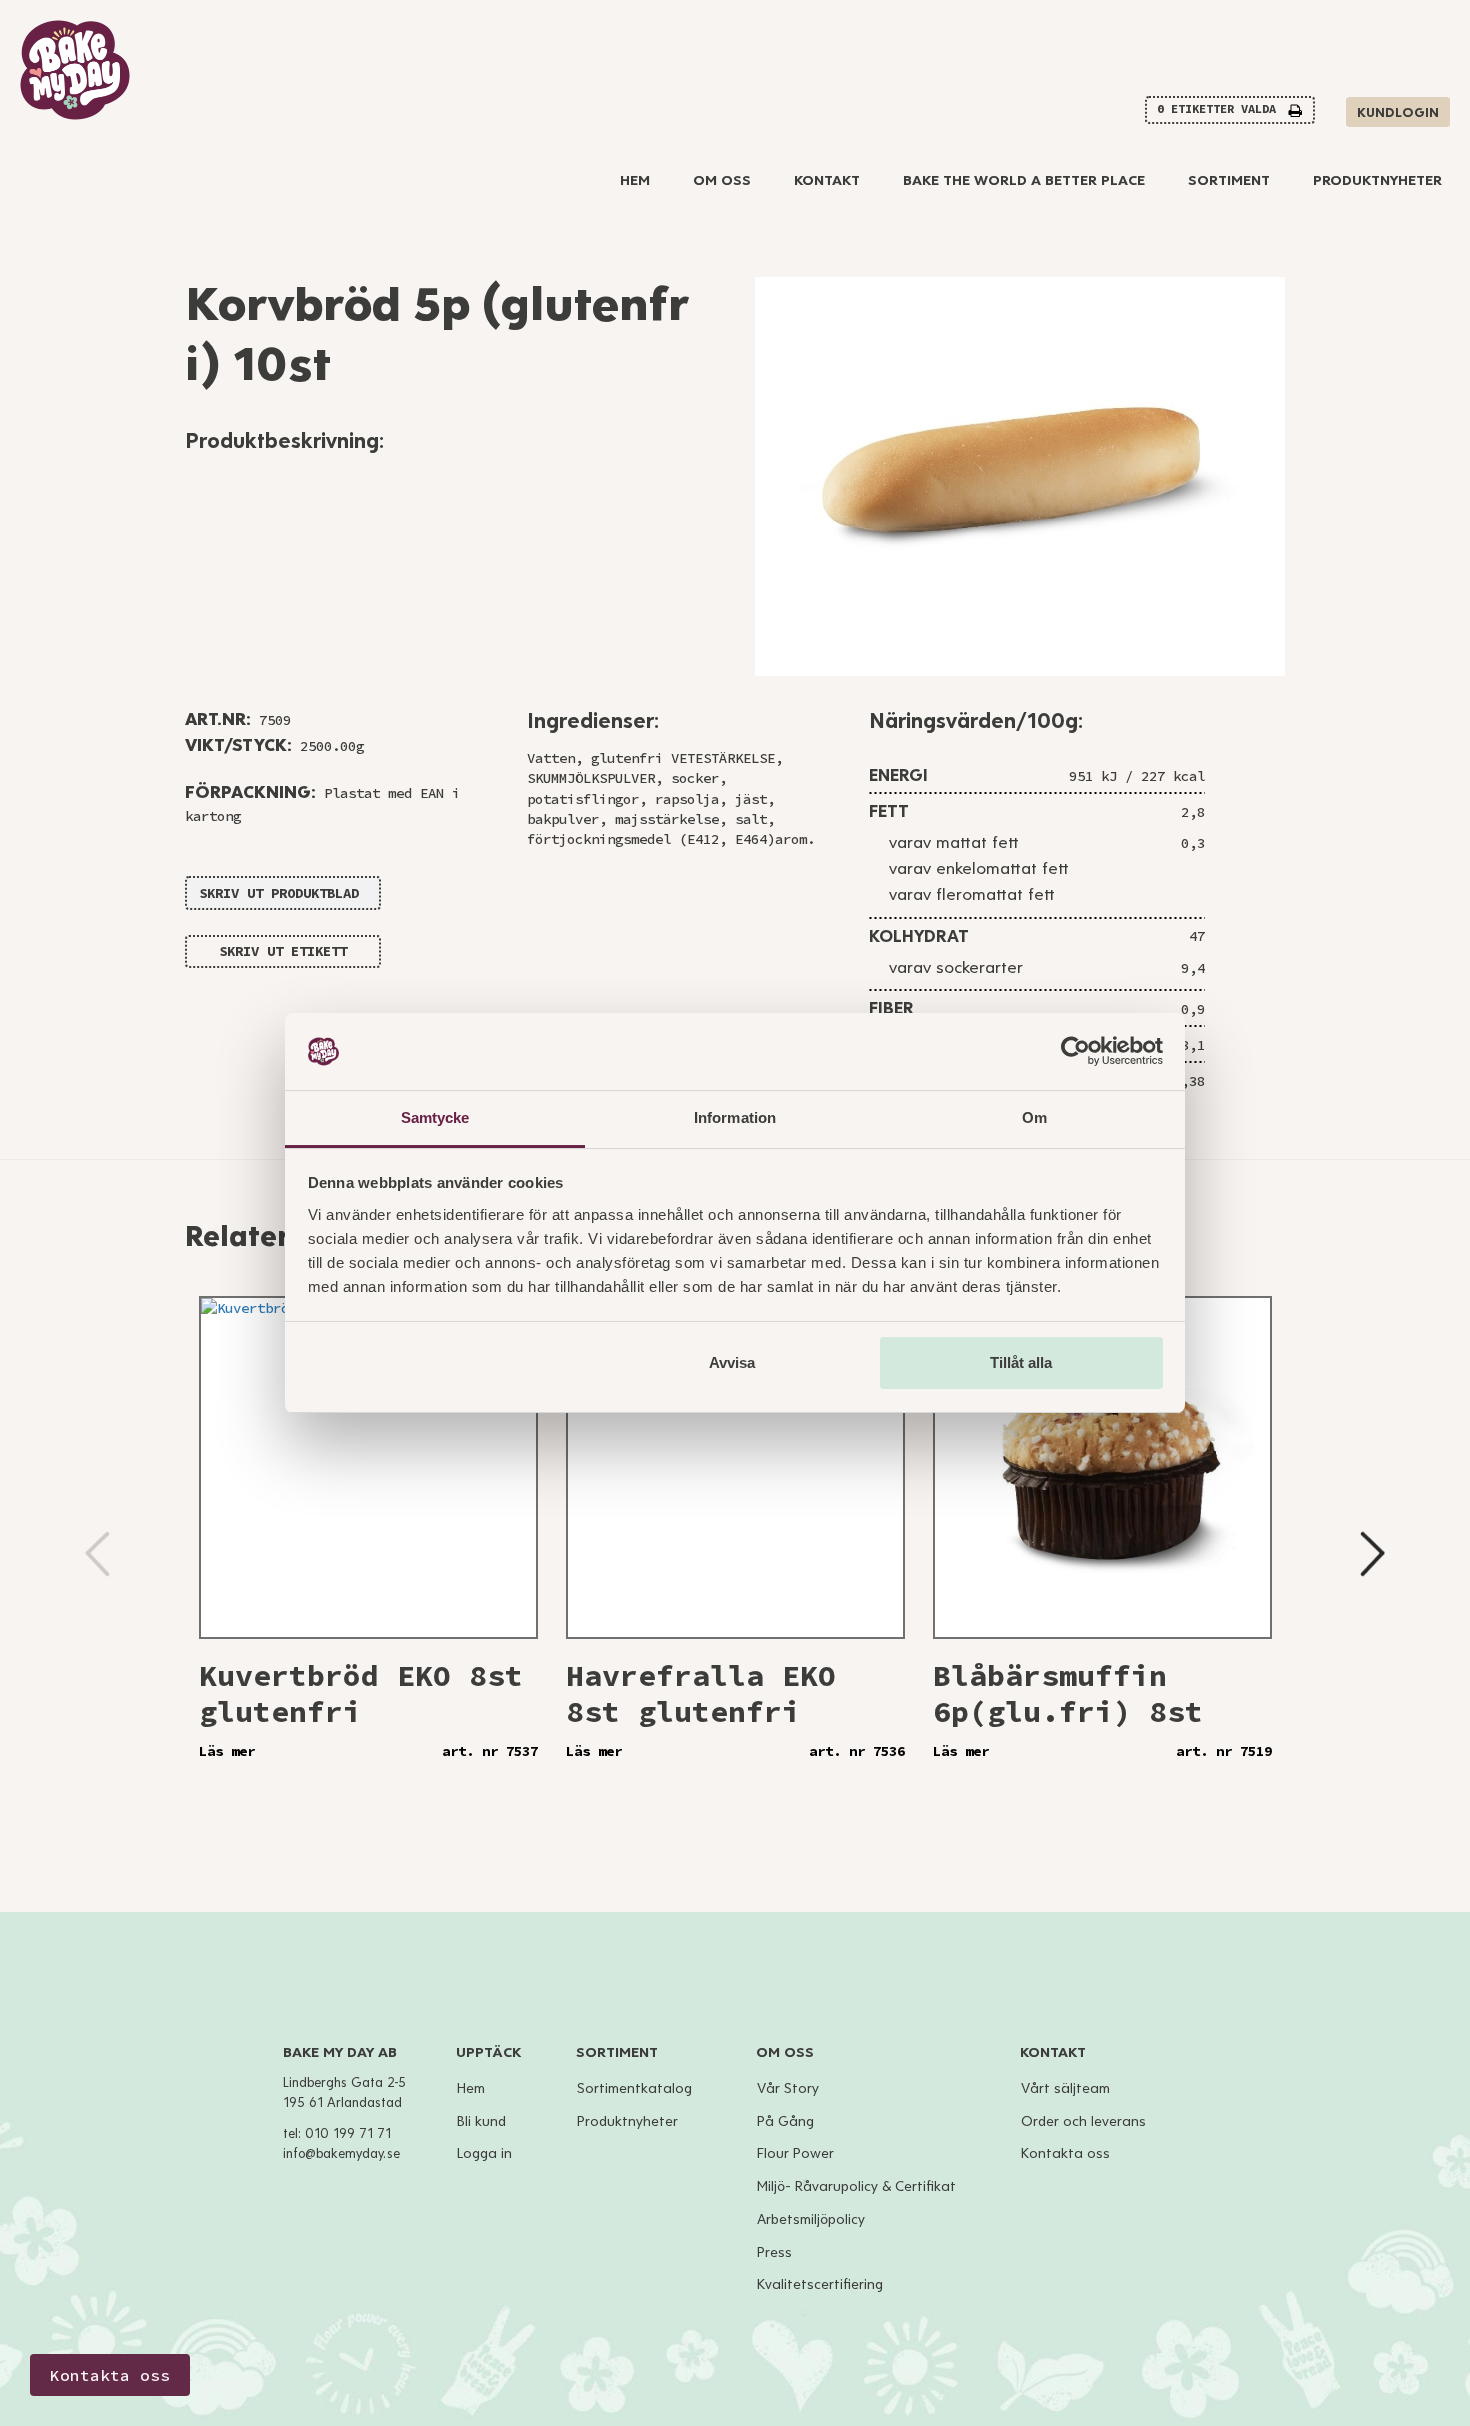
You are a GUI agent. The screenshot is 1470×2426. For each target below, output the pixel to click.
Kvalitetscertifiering (820, 2284)
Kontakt (827, 180)
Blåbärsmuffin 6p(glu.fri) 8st (1068, 1693)
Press (774, 2252)
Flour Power (795, 2153)
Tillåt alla (1021, 1362)
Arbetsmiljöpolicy (811, 2219)
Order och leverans (1083, 2121)
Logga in (484, 2153)
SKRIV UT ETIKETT (283, 951)
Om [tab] (1034, 1117)
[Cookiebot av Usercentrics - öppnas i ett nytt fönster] (1075, 1052)
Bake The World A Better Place (1024, 180)
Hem (635, 180)
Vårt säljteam (1065, 2088)
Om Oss (722, 180)
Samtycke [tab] (435, 1117)
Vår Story (788, 2088)
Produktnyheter (1377, 180)
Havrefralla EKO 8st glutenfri (701, 1693)
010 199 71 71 (348, 2134)
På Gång (785, 2121)
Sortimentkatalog (634, 2088)
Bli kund (481, 2121)
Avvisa (732, 1362)
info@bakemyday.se (341, 2154)
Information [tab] (735, 1117)
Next (1372, 1553)
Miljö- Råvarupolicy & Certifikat (856, 2186)
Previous (97, 1553)
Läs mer (227, 1751)
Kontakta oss (1065, 2153)
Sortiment (1229, 180)
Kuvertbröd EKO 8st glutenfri (361, 1693)
